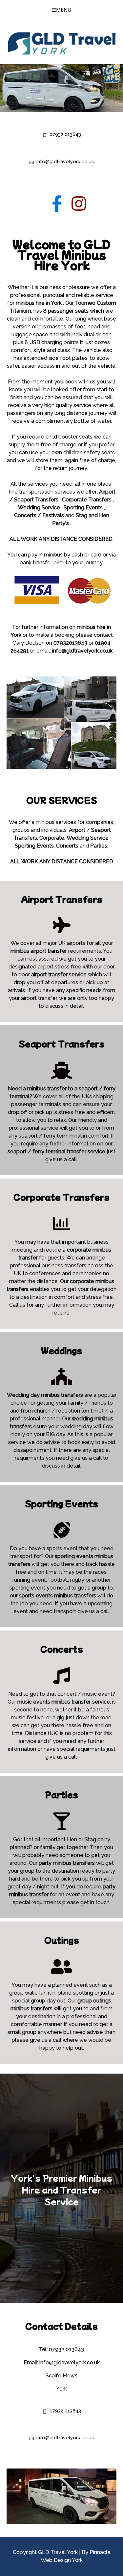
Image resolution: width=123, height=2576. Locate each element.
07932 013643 (65, 134)
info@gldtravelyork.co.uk (65, 162)
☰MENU (61, 10)
